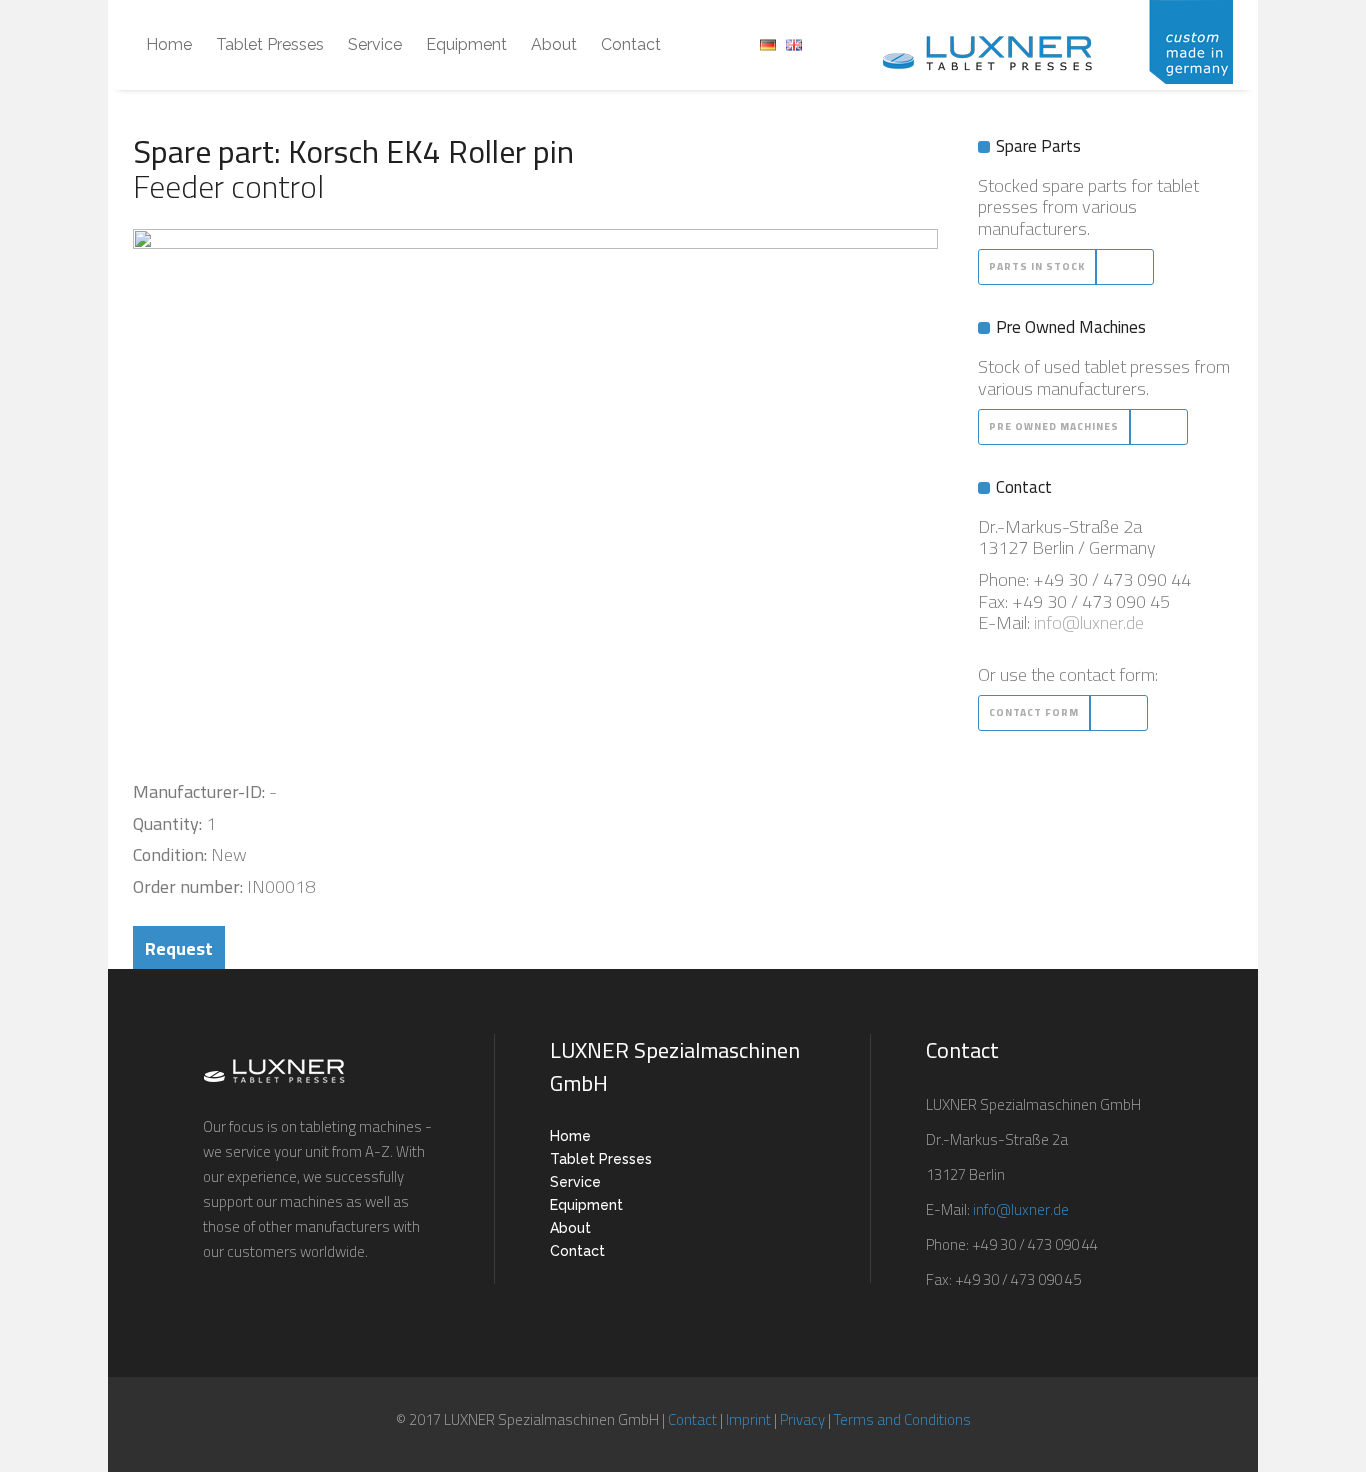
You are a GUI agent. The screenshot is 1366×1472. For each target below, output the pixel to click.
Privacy (802, 1419)
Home (570, 1136)
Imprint (748, 1419)
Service (575, 1182)
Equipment (586, 1205)
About (570, 1228)
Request (179, 948)
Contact (577, 1251)
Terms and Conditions (902, 1419)
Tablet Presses (601, 1159)
